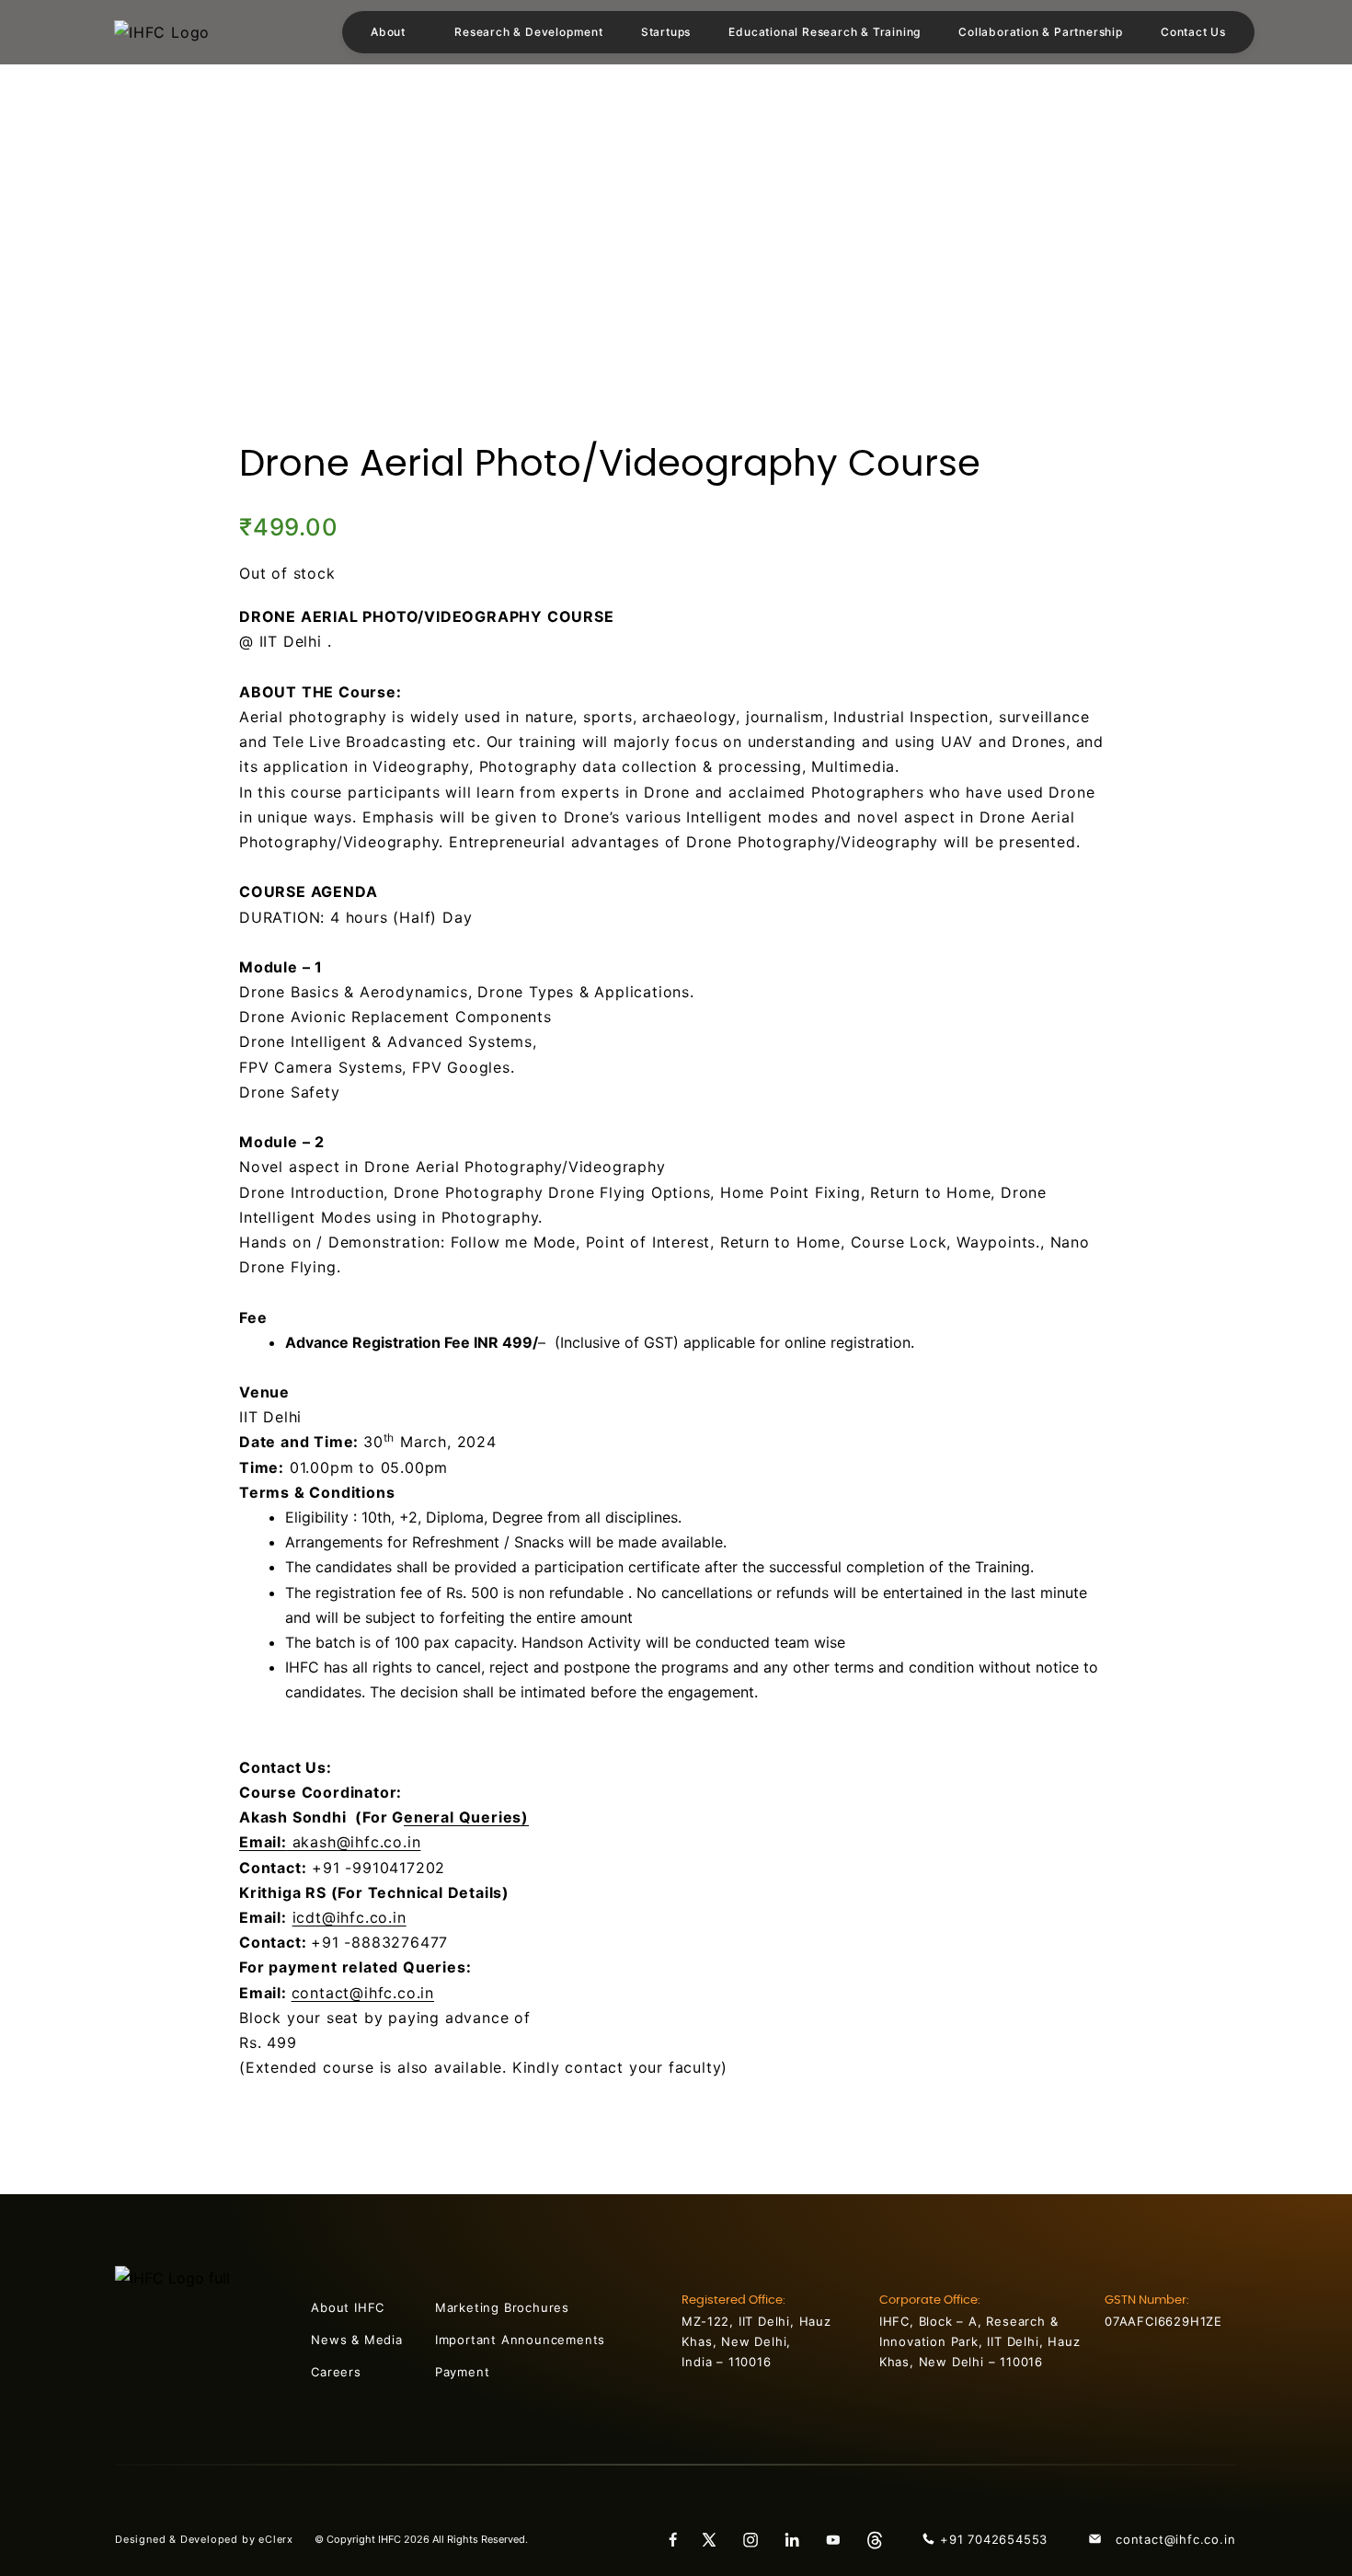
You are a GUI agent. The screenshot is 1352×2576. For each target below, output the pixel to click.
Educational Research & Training (825, 32)
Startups (666, 32)
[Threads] (881, 2539)
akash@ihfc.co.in (330, 1842)
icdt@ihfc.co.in (349, 1917)
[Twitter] (716, 2539)
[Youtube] (840, 2539)
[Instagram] (757, 2539)
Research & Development (529, 32)
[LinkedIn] (798, 2539)
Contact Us (1193, 32)
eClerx (286, 2539)
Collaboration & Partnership (1041, 32)
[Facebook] (674, 2539)
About (388, 32)
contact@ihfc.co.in (363, 1993)
